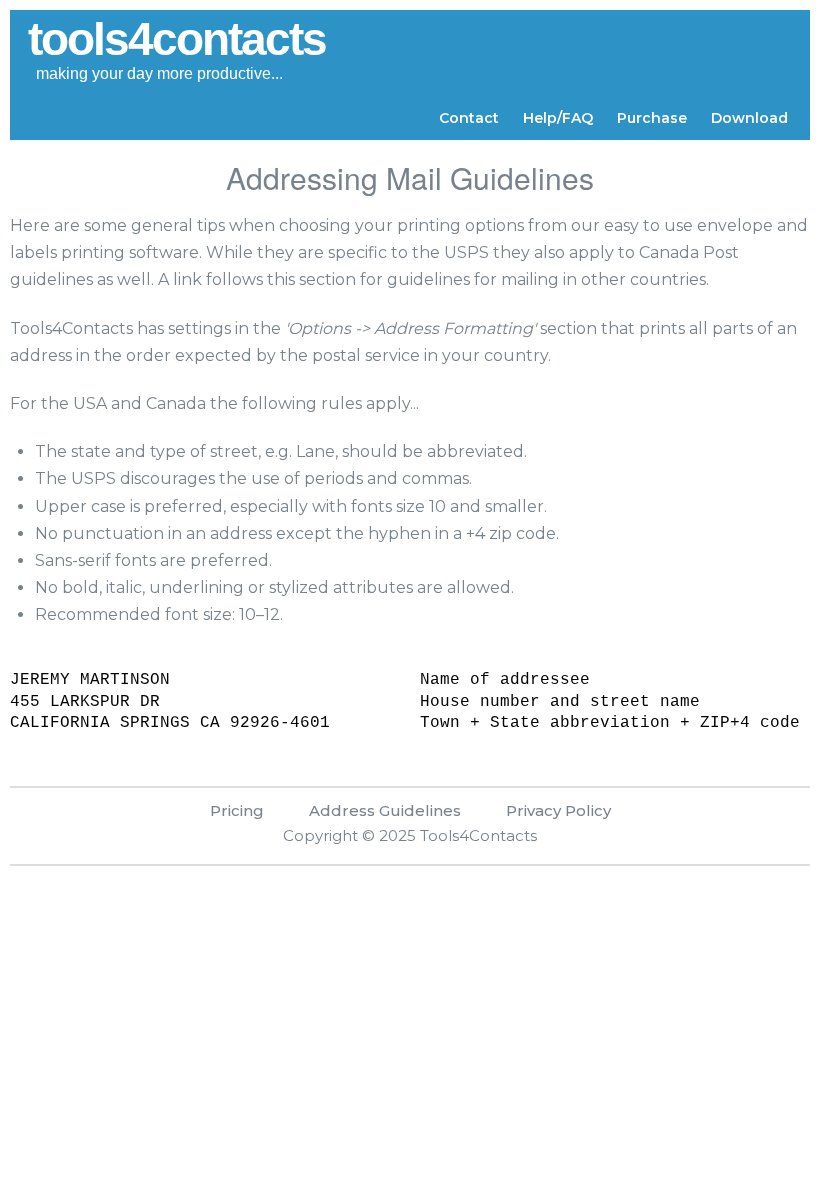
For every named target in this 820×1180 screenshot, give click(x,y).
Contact (469, 118)
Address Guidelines (385, 810)
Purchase (652, 118)
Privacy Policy (558, 810)
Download (749, 118)
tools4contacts (177, 39)
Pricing (237, 810)
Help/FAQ (558, 118)
